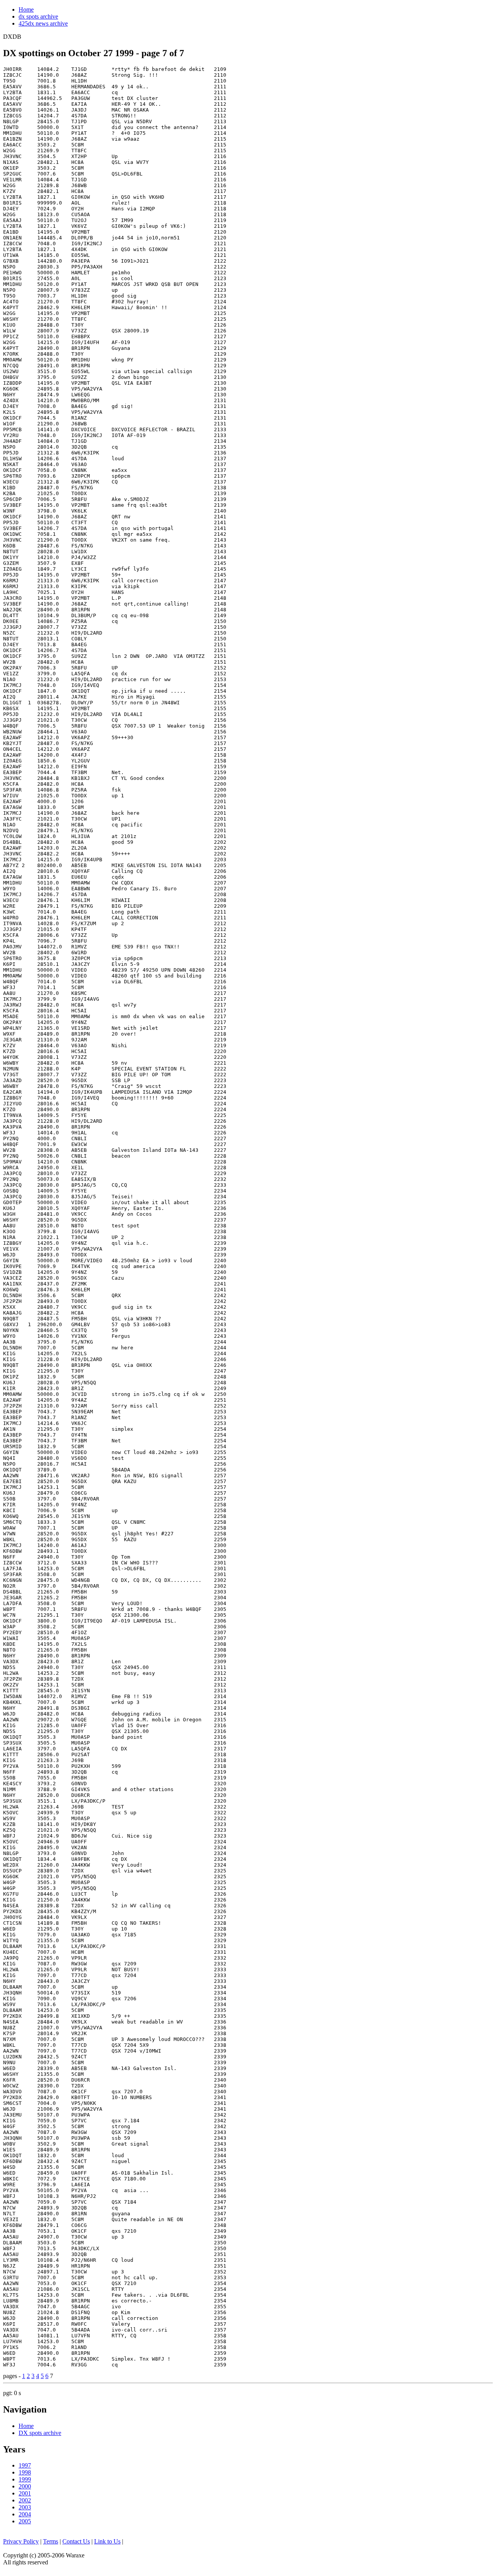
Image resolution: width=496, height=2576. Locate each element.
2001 (25, 2493)
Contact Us (76, 2541)
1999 (25, 2479)
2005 (25, 2521)
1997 (25, 2465)
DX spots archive (40, 2433)
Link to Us (107, 2541)
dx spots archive (38, 16)
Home (26, 9)
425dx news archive (43, 23)
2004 (25, 2514)
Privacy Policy (21, 2541)
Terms (51, 2541)
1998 (25, 2472)
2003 (25, 2507)
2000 (25, 2486)
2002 (25, 2500)
